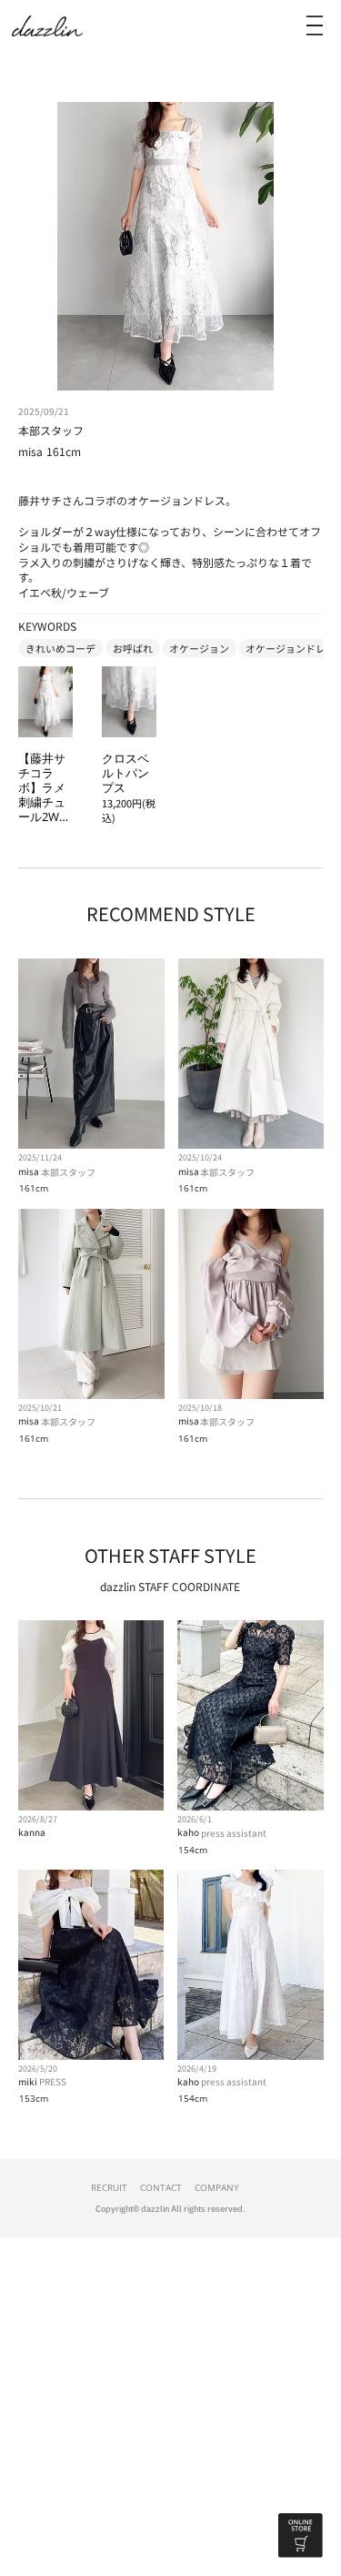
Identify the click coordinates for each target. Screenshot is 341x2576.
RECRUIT (109, 2187)
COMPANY (217, 2187)
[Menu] (315, 25)
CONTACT (161, 2187)
